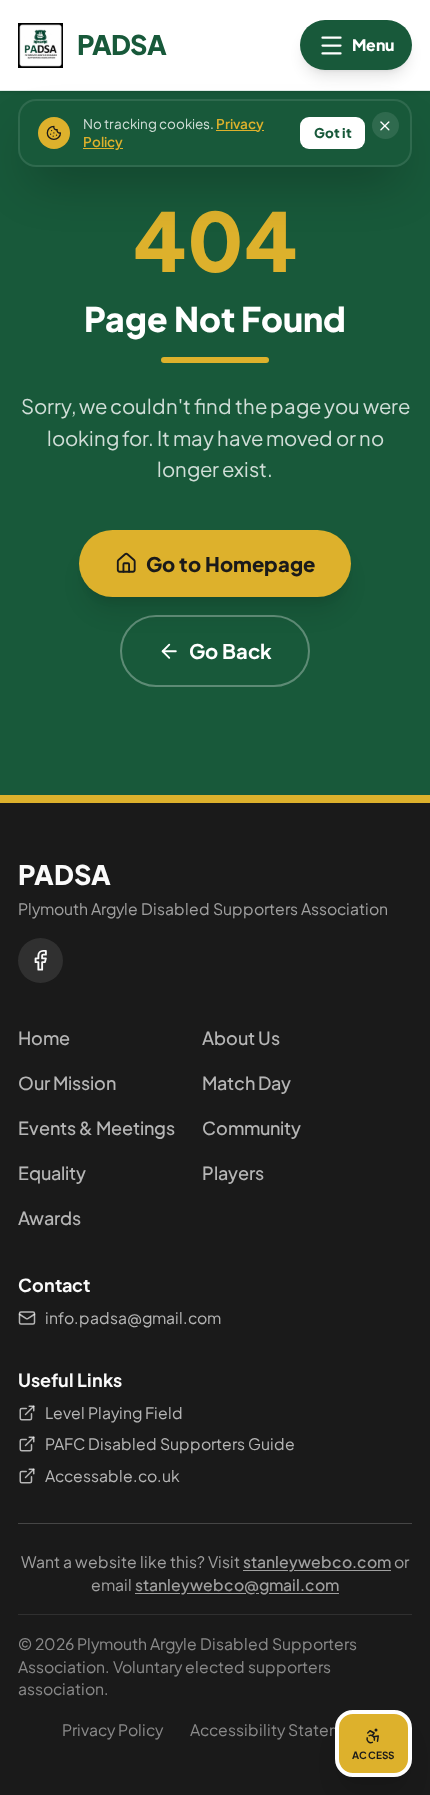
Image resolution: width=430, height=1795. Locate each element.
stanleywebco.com (317, 1561)
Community (251, 1127)
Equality (52, 1172)
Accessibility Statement (279, 1729)
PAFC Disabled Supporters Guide (170, 1443)
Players (233, 1172)
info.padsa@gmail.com (133, 1317)
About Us (241, 1037)
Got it (333, 132)
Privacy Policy (112, 1729)
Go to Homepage (230, 563)
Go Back (230, 650)
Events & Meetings (96, 1127)
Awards (49, 1217)
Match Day (246, 1082)
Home (44, 1037)
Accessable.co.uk (112, 1475)
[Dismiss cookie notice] (385, 125)
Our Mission (67, 1082)
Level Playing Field (114, 1412)
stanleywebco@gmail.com (237, 1584)
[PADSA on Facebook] (40, 960)
